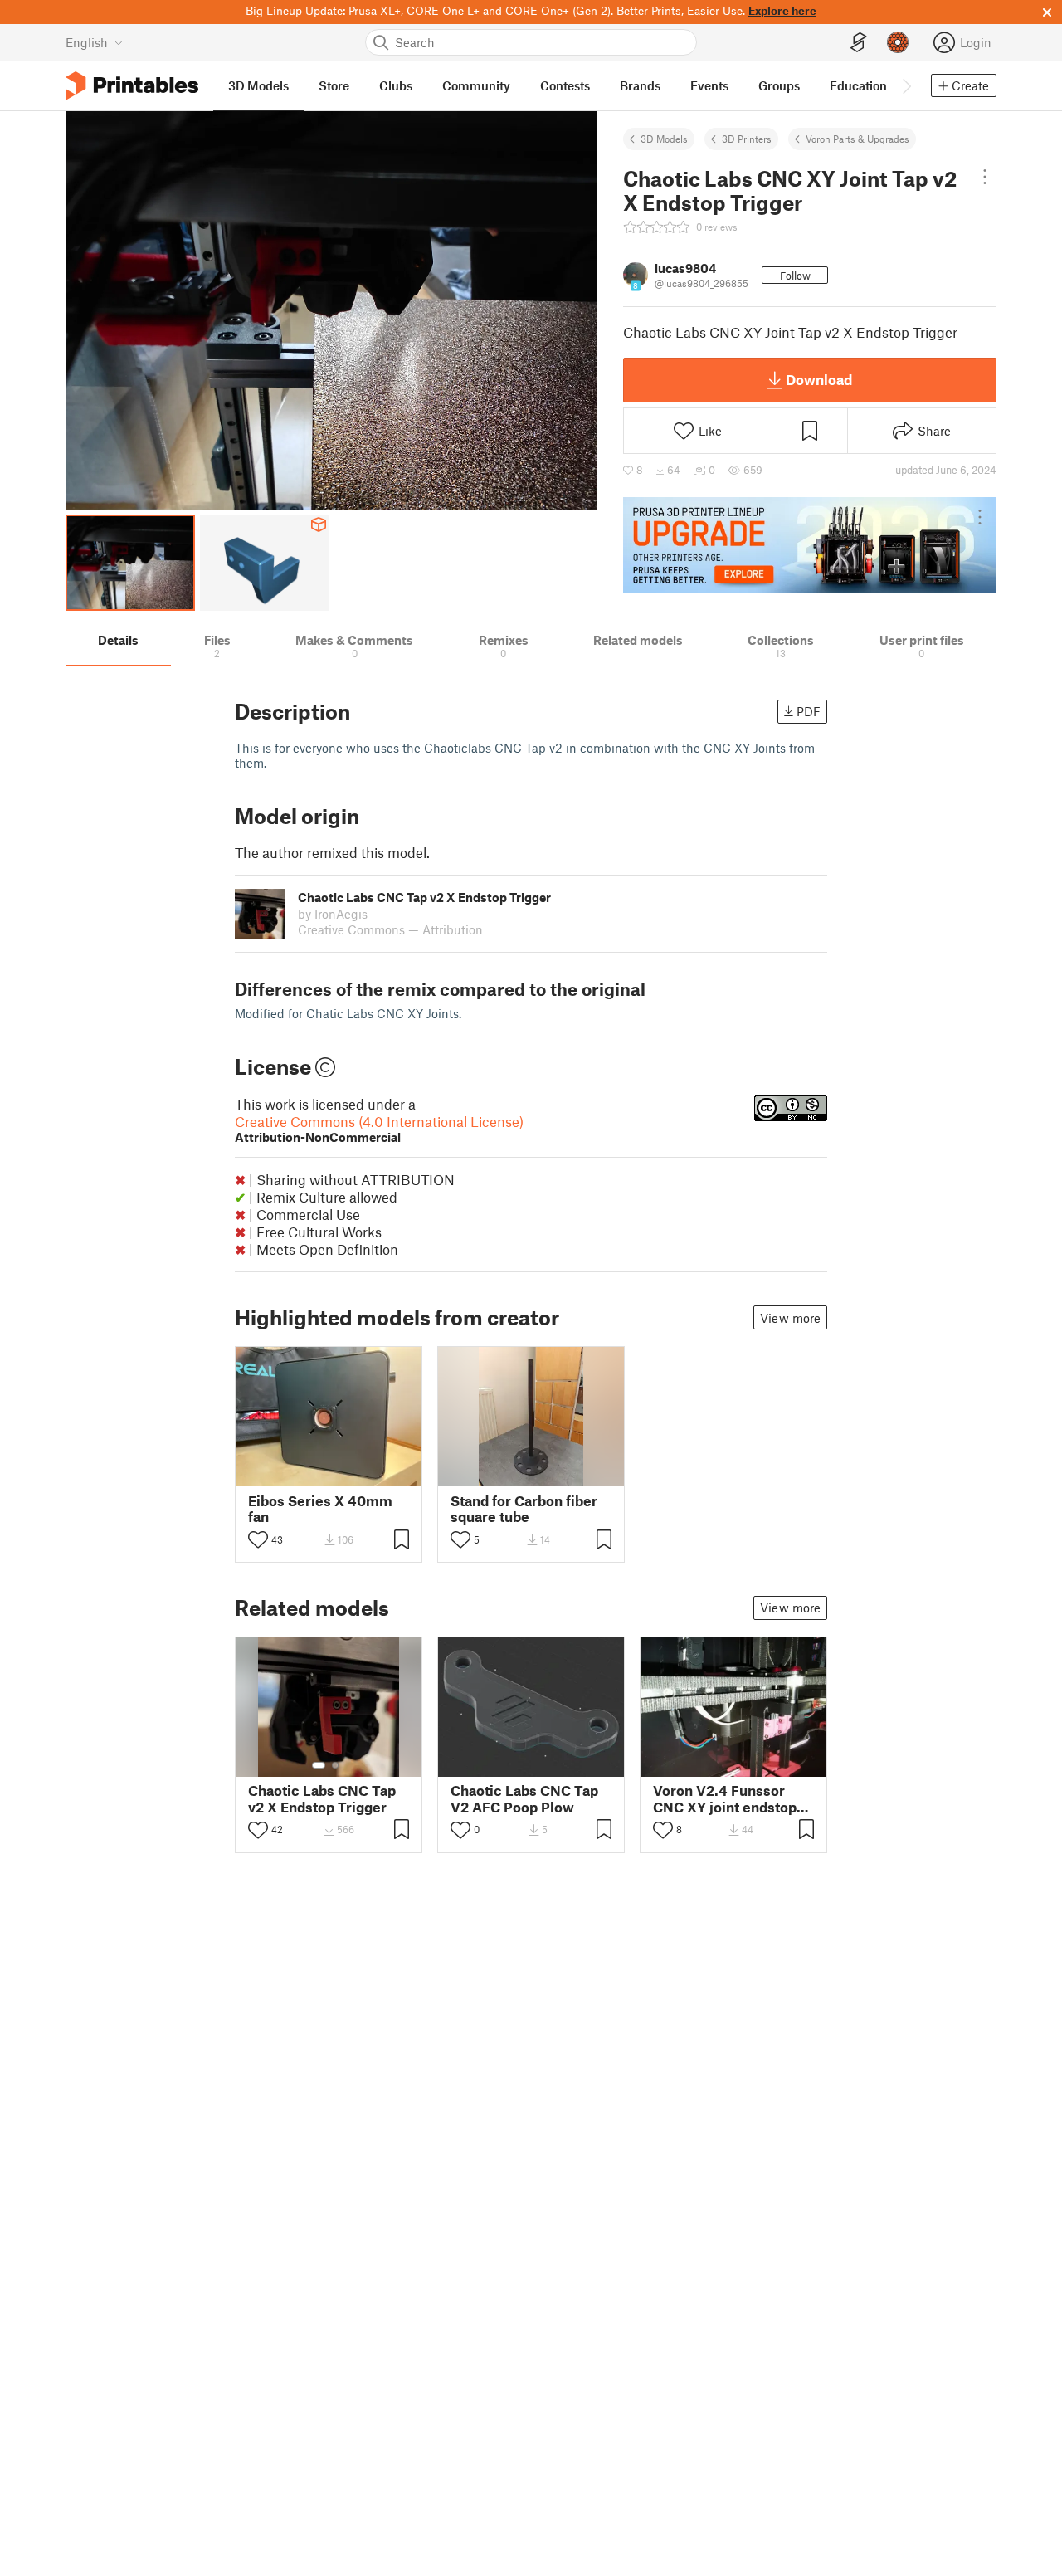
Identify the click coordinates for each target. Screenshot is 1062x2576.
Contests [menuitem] (565, 85)
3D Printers (747, 139)
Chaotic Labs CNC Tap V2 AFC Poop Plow (524, 1798)
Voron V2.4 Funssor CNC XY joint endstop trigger (725, 1798)
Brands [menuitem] (640, 85)
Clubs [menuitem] (396, 85)
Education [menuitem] (858, 85)
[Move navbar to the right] (906, 85)
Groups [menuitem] (779, 85)
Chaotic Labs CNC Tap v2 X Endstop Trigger (322, 1798)
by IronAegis (333, 914)
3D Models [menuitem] (258, 85)
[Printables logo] (132, 86)
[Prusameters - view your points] (898, 42)
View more (790, 1318)
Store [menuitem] (334, 85)
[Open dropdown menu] (985, 177)
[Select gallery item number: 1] (319, 1765)
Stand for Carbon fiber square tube (524, 1509)
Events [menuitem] (709, 85)
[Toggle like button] (258, 1539)
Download (819, 379)
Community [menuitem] (476, 85)
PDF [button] (809, 711)
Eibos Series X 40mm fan (320, 1509)
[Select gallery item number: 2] (335, 1765)
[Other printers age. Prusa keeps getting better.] (810, 545)
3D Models (664, 139)
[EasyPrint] (859, 43)
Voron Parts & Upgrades (857, 139)
